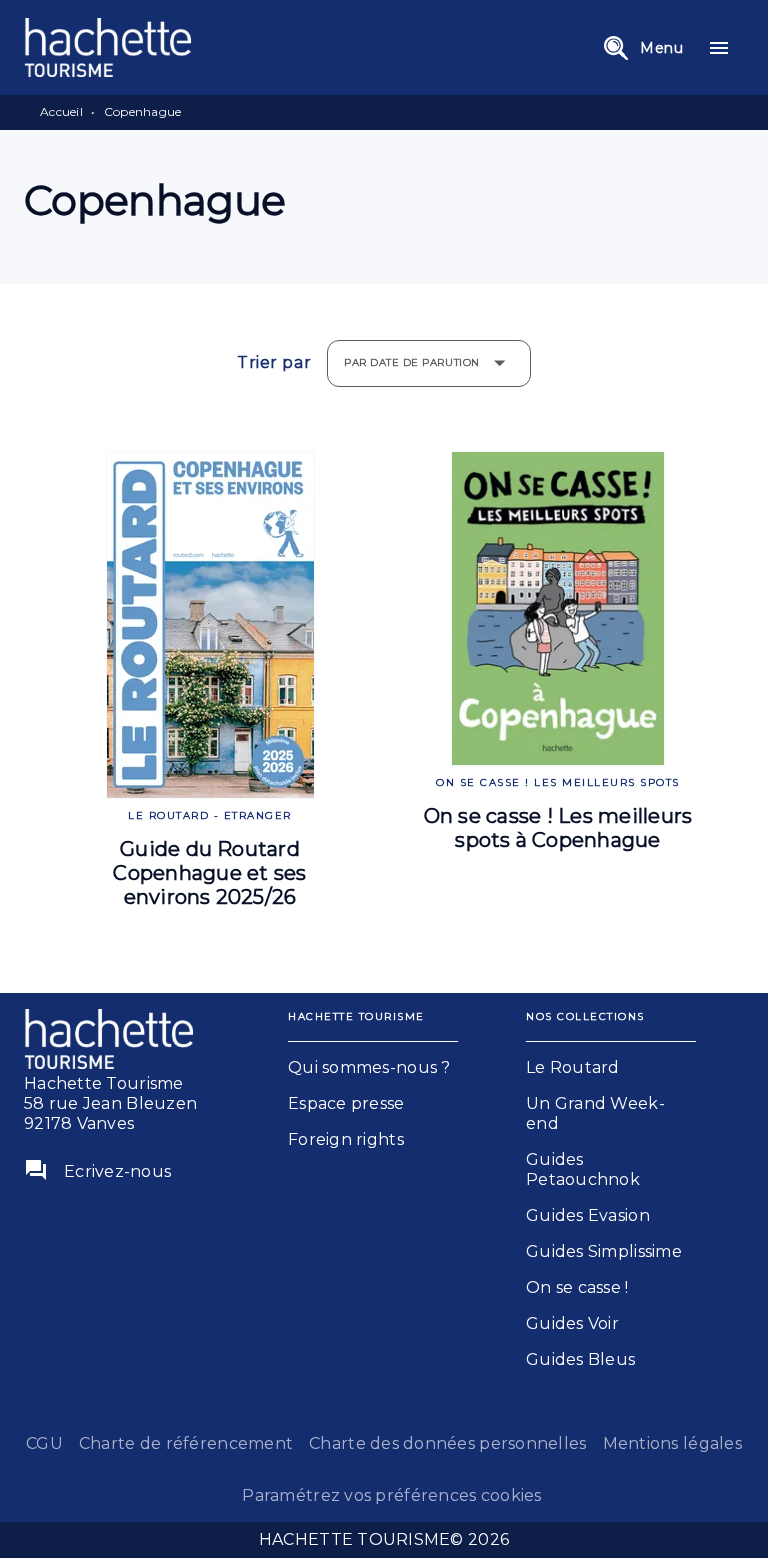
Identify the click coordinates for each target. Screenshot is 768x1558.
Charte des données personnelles (447, 1443)
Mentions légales (672, 1443)
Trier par (274, 363)
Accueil (61, 111)
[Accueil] (108, 47)
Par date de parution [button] (412, 362)
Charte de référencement (186, 1443)
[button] (373, 1068)
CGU (44, 1443)
